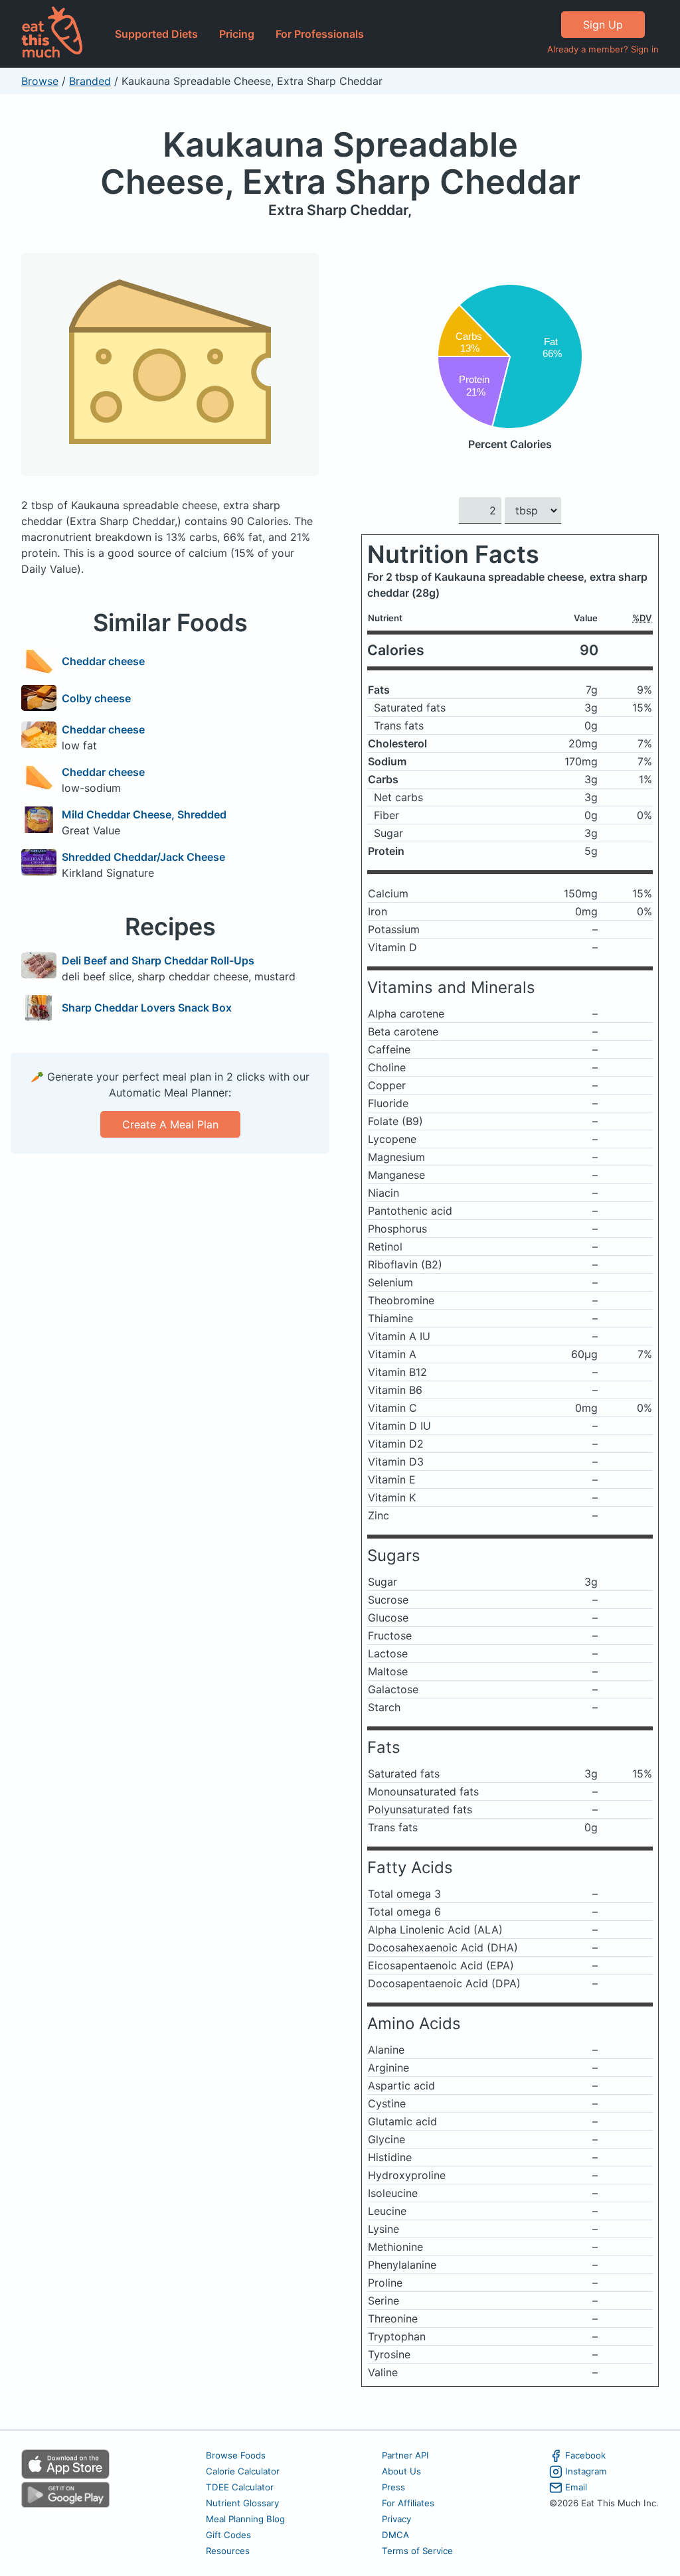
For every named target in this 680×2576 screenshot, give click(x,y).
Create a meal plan (170, 1124)
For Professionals (320, 34)
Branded (90, 81)
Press (393, 2487)
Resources (228, 2551)
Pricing (237, 34)
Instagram (586, 2471)
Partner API (405, 2455)
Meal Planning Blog (245, 2519)
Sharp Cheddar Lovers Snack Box (147, 1008)
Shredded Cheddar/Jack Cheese (143, 857)
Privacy (396, 2519)
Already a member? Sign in (603, 49)
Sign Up (603, 25)
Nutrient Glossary (242, 2503)
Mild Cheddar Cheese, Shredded (144, 814)
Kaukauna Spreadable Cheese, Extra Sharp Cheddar (340, 163)
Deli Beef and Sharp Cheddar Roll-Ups (158, 960)
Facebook (585, 2455)
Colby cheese (96, 698)
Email (576, 2487)
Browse (40, 81)
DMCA (395, 2535)
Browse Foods (236, 2455)
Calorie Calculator (243, 2471)
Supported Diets (156, 34)
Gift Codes (228, 2535)
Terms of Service (417, 2551)
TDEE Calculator (240, 2487)
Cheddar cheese (103, 661)
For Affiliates (408, 2503)
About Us (401, 2471)
